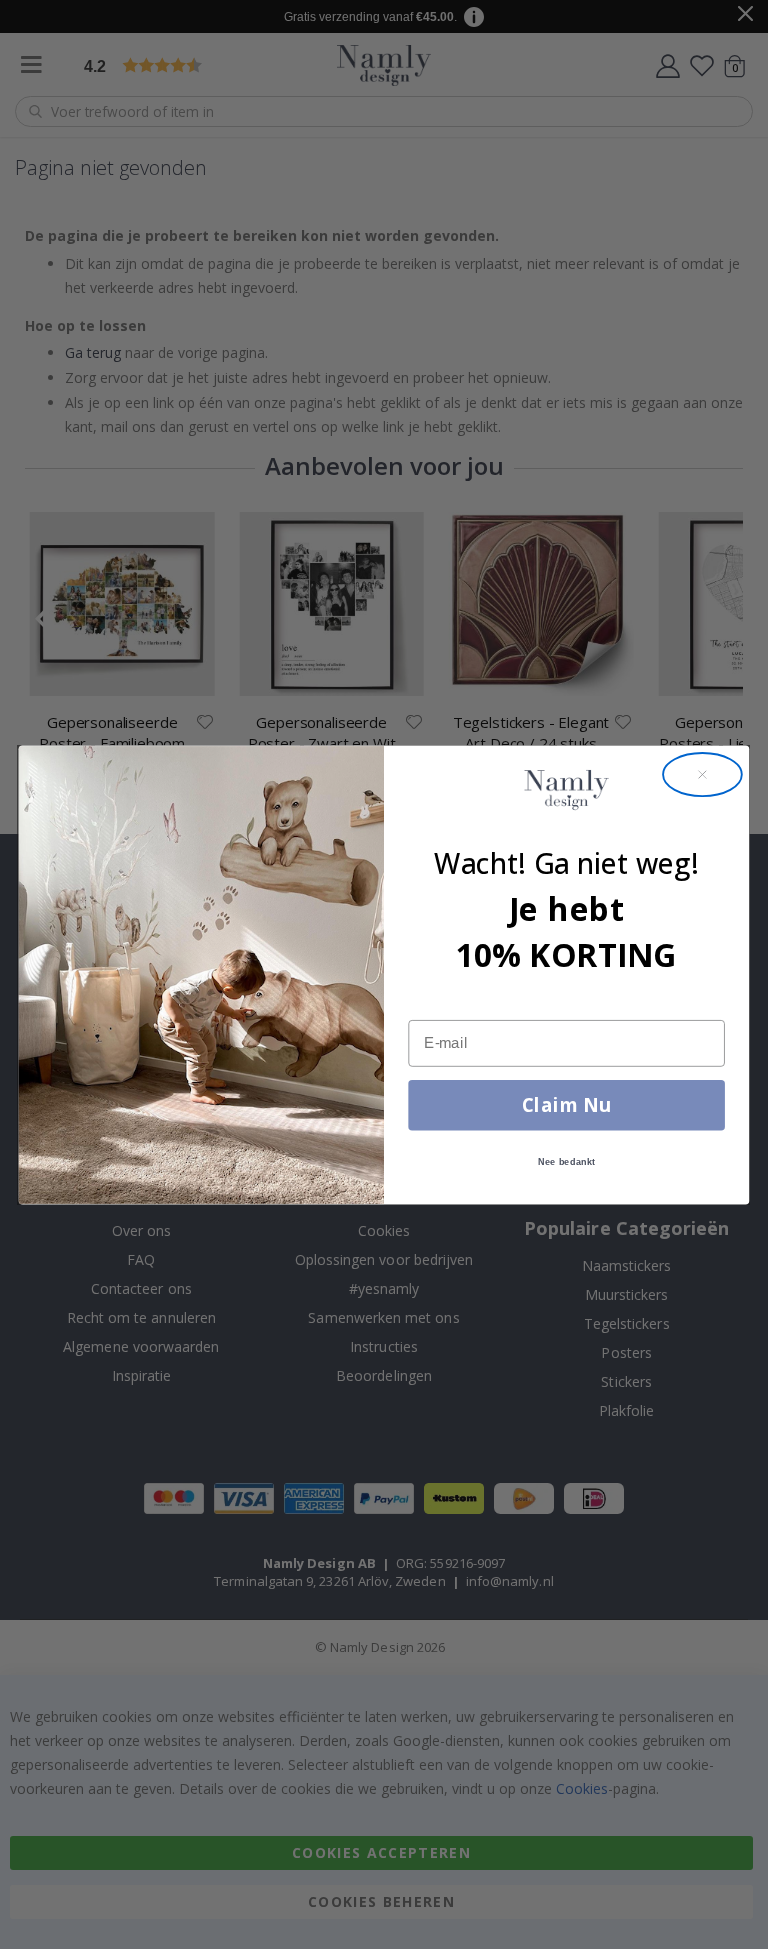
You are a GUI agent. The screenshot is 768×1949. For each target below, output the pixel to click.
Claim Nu (566, 1103)
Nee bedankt (566, 1161)
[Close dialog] (702, 774)
